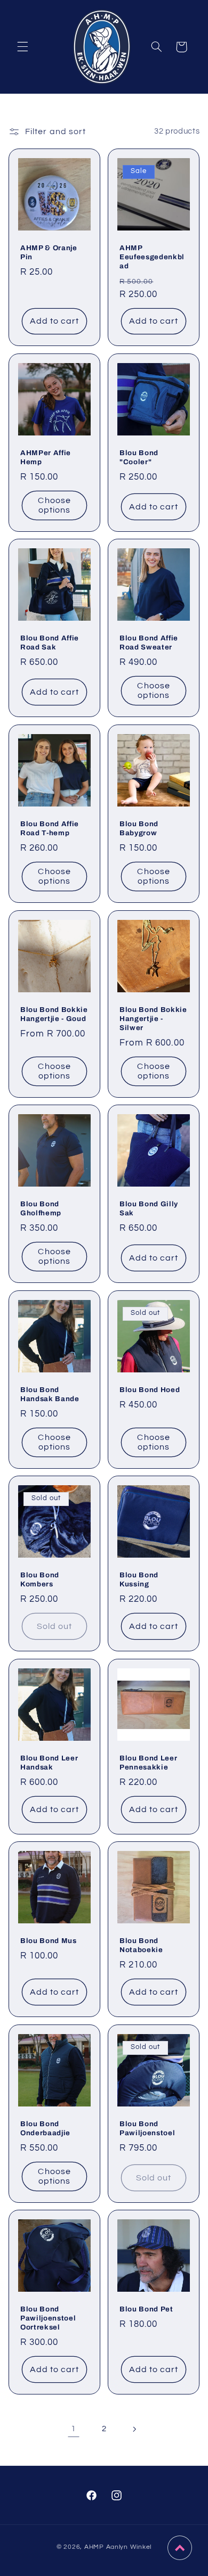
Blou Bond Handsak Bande (50, 1394)
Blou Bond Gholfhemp (41, 1208)
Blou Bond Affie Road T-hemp (50, 828)
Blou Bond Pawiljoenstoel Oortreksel (48, 2318)
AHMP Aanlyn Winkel (118, 2547)
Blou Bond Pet (146, 2309)
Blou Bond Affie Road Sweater (149, 643)
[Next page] (134, 2429)
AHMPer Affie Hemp (46, 457)
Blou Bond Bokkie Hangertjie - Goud (54, 1014)
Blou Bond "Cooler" (139, 457)
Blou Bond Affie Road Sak (50, 643)
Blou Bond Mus (49, 1941)
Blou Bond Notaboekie (141, 1945)
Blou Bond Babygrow (139, 828)
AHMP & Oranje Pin (49, 252)
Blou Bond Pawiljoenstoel (147, 2128)
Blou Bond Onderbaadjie (45, 2128)
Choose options (54, 505)
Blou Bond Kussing (139, 1579)
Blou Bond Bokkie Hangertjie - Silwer (153, 1018)
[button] (22, 47)
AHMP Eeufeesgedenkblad (152, 256)
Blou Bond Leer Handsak (49, 1762)
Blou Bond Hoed (150, 1389)
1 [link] (74, 2429)
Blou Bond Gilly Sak (149, 1208)
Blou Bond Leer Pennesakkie (148, 1762)
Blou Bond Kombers (40, 1579)
